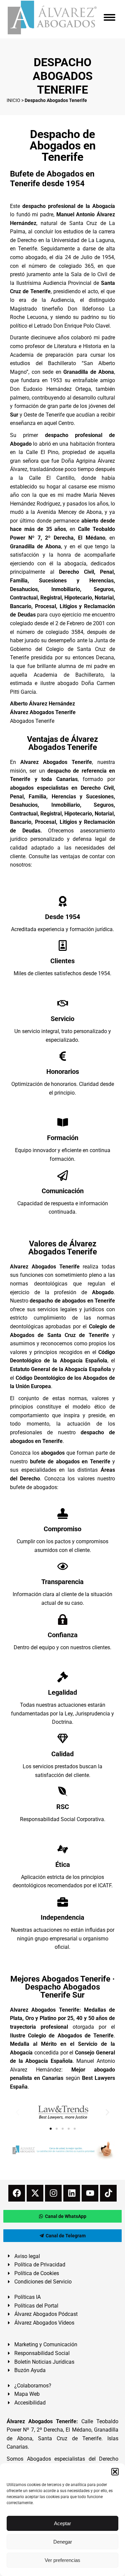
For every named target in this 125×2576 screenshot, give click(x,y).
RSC (63, 1807)
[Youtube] (90, 2193)
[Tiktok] (108, 2193)
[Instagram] (53, 2193)
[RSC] (63, 1791)
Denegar (63, 2542)
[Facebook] (17, 2193)
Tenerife (55, 415)
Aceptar (62, 2523)
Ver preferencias (62, 2560)
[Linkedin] (72, 2193)
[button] (115, 2472)
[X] (35, 2193)
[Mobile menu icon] (109, 17)
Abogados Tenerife (32, 721)
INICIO (13, 100)
